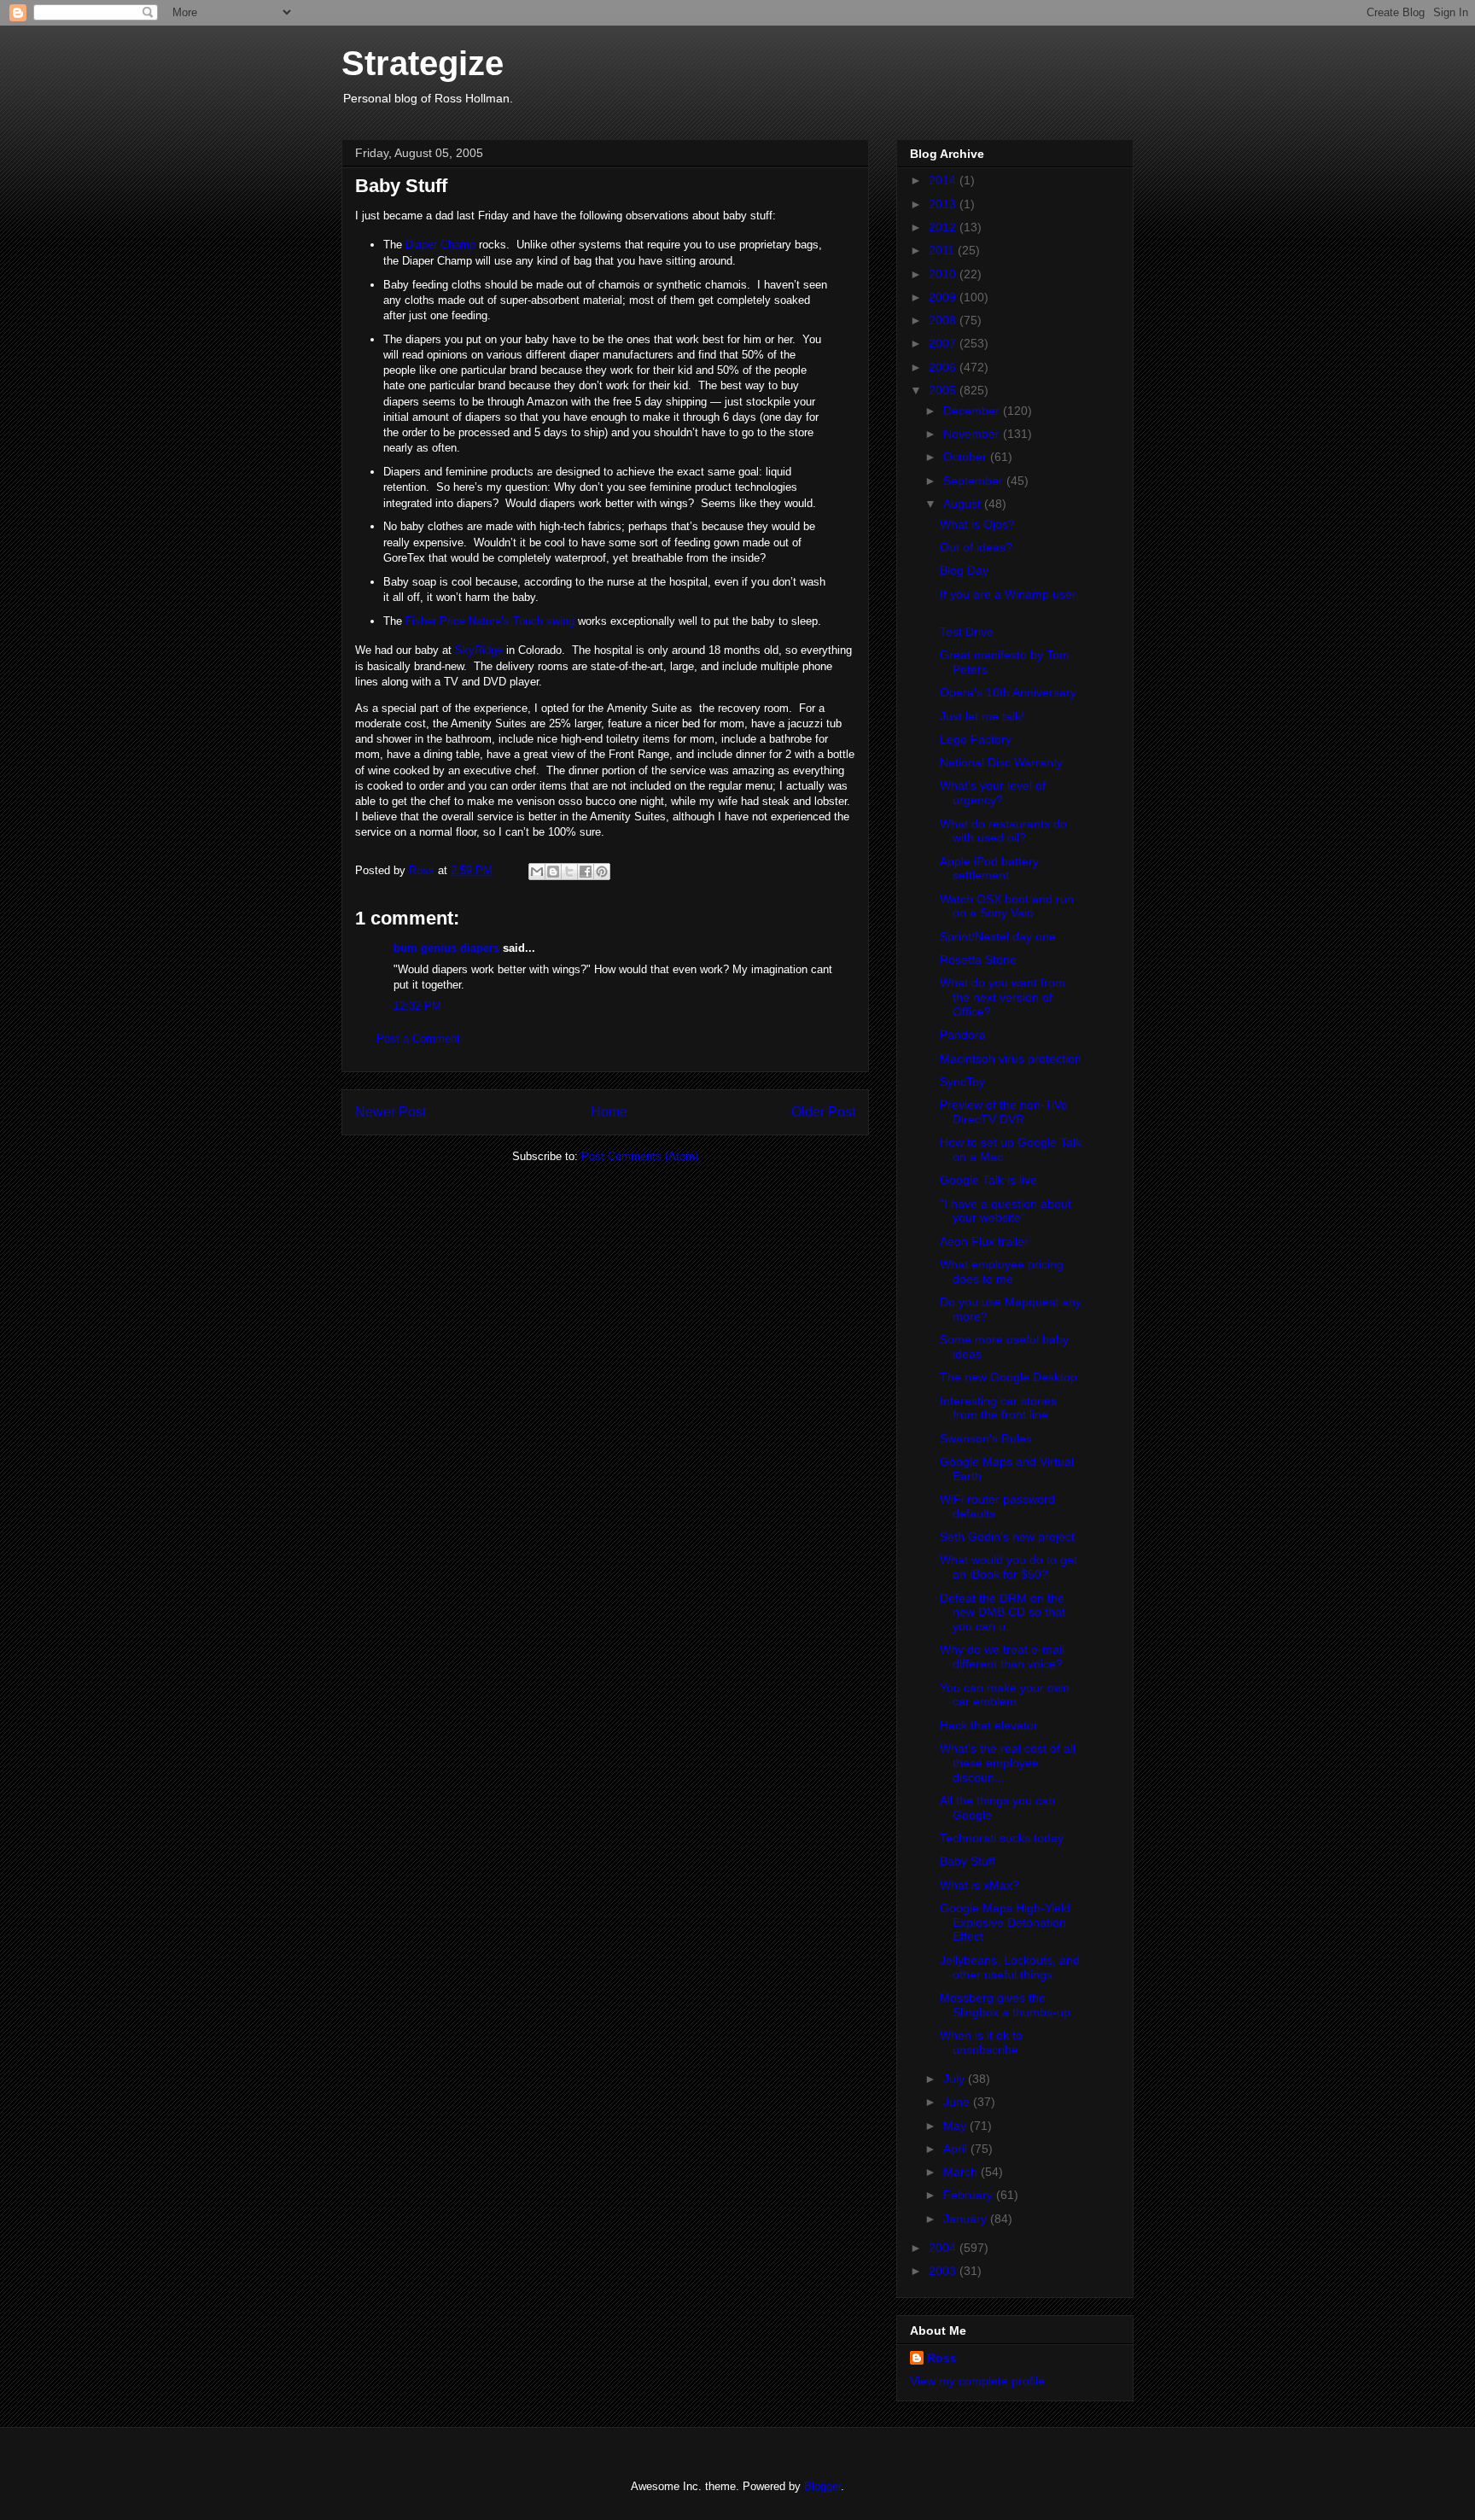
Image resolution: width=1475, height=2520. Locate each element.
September (975, 481)
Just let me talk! (982, 716)
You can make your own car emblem (1005, 1695)
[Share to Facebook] (586, 872)
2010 (944, 274)
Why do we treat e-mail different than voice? (1002, 1657)
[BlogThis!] (553, 872)
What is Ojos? (977, 524)
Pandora (963, 1035)
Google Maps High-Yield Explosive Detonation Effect (1005, 1922)
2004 (944, 2248)
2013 (944, 204)
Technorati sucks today (1002, 1838)
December (973, 411)
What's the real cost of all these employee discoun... (1008, 1763)
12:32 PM (417, 1006)
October (967, 457)
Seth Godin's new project (1007, 1537)
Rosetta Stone (978, 960)
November (973, 434)
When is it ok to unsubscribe (981, 2042)
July (956, 2079)
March (962, 2172)
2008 (944, 320)
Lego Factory (976, 739)
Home (609, 1112)
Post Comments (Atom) (640, 1156)
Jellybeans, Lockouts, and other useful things (1010, 1967)
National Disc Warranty (1001, 762)
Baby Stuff (968, 1861)
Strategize (423, 63)
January (967, 2219)
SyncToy (962, 1082)
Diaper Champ (440, 245)
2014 (944, 180)
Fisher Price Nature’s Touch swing (490, 621)
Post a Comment (418, 1038)
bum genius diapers (446, 948)
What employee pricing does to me (1002, 1272)
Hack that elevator (989, 1725)
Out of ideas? (976, 547)
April (957, 2149)
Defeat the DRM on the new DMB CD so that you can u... (1003, 1613)
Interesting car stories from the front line (998, 1408)
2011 (943, 250)
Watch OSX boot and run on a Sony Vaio (1007, 906)
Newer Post (391, 1112)
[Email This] (537, 872)
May (956, 2126)
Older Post (823, 1112)
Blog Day (964, 570)
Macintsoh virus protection (1011, 1059)
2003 (944, 2271)
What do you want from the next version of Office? (1003, 997)
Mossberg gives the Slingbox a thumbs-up (1005, 2005)
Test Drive (967, 632)
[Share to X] (569, 872)
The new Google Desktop (1009, 1377)
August (964, 504)
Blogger (822, 2486)
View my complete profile (977, 2381)
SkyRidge (479, 650)
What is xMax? (979, 1885)
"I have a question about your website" (1006, 1211)
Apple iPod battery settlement (989, 869)
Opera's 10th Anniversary (1008, 692)
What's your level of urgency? (993, 793)
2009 (944, 297)
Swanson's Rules (986, 1438)
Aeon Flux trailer (984, 1241)
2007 (944, 343)
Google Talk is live (988, 1180)
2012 (944, 227)
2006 (944, 367)
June (958, 2102)
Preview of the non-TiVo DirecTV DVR (1004, 1112)
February (970, 2195)
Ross (942, 2358)
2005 (944, 390)
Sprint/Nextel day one (998, 936)
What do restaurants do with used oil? (1003, 831)
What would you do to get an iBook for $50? (1009, 1567)
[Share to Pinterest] (602, 872)
